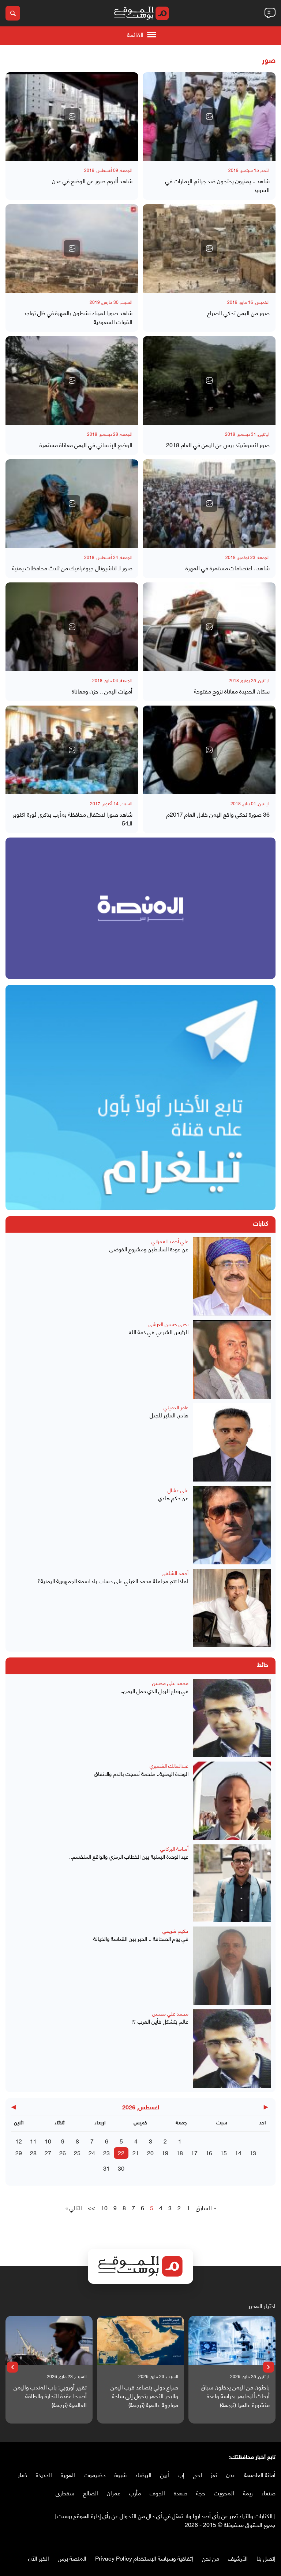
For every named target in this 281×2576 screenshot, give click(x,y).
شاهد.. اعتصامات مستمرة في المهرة (228, 568)
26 (63, 2152)
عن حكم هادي (173, 1498)
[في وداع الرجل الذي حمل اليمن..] (232, 1718)
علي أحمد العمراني (170, 1241)
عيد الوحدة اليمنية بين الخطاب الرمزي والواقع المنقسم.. (129, 1856)
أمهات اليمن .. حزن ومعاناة (102, 691)
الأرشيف (238, 2558)
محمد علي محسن (170, 1683)
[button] (269, 2367)
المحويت (224, 2493)
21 (136, 2152)
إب (181, 2474)
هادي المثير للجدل (169, 1415)
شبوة (121, 2474)
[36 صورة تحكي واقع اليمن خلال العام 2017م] (209, 750)
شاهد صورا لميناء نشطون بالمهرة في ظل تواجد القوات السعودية (78, 317)
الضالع (91, 2493)
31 (106, 2168)
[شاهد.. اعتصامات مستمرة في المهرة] (209, 504)
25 (77, 2152)
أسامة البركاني (174, 1848)
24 (92, 2152)
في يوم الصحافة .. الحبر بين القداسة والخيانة (141, 1938)
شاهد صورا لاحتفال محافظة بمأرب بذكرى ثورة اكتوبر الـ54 (73, 818)
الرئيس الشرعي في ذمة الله (159, 1332)
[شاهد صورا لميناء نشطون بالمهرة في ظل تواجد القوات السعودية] (72, 249)
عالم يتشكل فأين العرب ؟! (160, 2021)
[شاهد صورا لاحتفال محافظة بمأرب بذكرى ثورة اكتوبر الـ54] (72, 750)
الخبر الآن (39, 2558)
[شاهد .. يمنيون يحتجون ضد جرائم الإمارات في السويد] (209, 117)
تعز (214, 2474)
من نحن (211, 2558)
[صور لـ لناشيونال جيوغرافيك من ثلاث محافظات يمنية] (72, 504)
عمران (114, 2493)
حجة (201, 2493)
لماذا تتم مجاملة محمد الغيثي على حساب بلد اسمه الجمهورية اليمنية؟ (113, 1581)
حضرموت (95, 2474)
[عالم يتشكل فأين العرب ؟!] (232, 2049)
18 (180, 2152)
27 (48, 2152)
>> (91, 2208)
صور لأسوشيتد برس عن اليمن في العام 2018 (218, 445)
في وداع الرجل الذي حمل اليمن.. (154, 1691)
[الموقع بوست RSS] (243, 2540)
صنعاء (269, 2493)
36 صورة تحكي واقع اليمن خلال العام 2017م (218, 814)
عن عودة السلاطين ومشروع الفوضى (149, 1249)
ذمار (23, 2474)
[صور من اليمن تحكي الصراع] (209, 249)
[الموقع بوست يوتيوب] (257, 2540)
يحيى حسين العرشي (168, 1324)
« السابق (206, 2208)
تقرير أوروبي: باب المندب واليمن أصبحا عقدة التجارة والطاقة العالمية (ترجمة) (135, 2396)
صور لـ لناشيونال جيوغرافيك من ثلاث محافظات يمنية (72, 568)
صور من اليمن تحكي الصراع (238, 313)
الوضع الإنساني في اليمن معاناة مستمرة (86, 445)
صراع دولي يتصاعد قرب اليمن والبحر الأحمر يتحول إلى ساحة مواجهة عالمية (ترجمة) (229, 2396)
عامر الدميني (176, 1407)
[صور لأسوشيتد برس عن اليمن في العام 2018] (209, 380)
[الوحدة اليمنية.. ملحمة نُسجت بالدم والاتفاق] (232, 1801)
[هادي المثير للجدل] (232, 1442)
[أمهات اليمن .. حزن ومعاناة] (72, 627)
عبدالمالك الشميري (169, 1765)
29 (19, 2152)
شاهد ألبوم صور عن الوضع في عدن (92, 181)
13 (253, 2152)
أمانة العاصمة (260, 2474)
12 (19, 2141)
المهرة (68, 2474)
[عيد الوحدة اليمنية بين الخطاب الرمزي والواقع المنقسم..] (232, 1883)
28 (33, 2152)
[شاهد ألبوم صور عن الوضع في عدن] (72, 117)
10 (48, 2141)
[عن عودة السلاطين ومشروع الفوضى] (232, 1276)
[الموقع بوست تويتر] (265, 2540)
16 (209, 2152)
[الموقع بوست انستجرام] (250, 2540)
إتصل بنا (266, 2558)
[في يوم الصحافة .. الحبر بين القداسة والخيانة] (232, 1966)
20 (150, 2152)
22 (121, 2152)
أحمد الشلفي (175, 1573)
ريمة (248, 2493)
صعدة (181, 2493)
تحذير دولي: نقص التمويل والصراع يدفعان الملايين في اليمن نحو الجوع (48, 2396)
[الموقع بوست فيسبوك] (272, 2540)
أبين (165, 2474)
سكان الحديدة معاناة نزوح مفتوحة (232, 691)
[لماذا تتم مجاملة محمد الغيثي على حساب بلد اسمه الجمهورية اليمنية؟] (232, 1608)
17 (194, 2152)
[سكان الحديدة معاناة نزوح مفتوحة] (209, 627)
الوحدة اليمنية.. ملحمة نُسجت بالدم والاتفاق (141, 1773)
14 (238, 2152)
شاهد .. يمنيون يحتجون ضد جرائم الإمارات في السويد (218, 185)
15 (224, 2152)
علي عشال (178, 1490)
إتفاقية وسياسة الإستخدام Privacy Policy (144, 2558)
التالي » (74, 2208)
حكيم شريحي (175, 1930)
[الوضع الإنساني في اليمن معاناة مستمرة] (72, 380)
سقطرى (65, 2493)
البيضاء (143, 2474)
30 (121, 2168)
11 (33, 2141)
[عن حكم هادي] (232, 1525)
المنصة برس (72, 2558)
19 (165, 2152)
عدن (231, 2474)
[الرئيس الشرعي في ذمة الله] (232, 1359)
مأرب (135, 2493)
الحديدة (44, 2474)
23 (106, 2152)
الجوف (157, 2493)
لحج (198, 2474)
